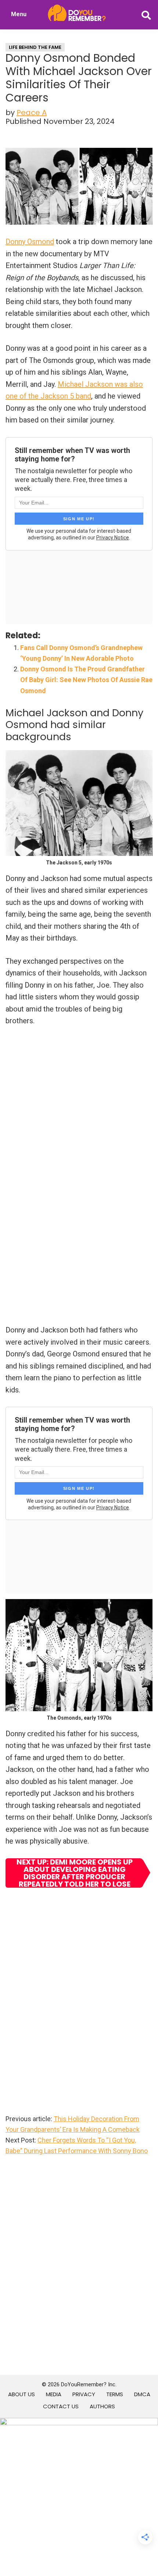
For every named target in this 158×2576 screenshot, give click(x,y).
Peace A (32, 113)
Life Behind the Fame (35, 47)
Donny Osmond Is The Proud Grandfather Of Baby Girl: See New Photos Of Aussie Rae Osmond (86, 680)
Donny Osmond (30, 242)
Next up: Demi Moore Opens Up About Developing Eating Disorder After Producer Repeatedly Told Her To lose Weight (75, 1873)
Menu (19, 14)
